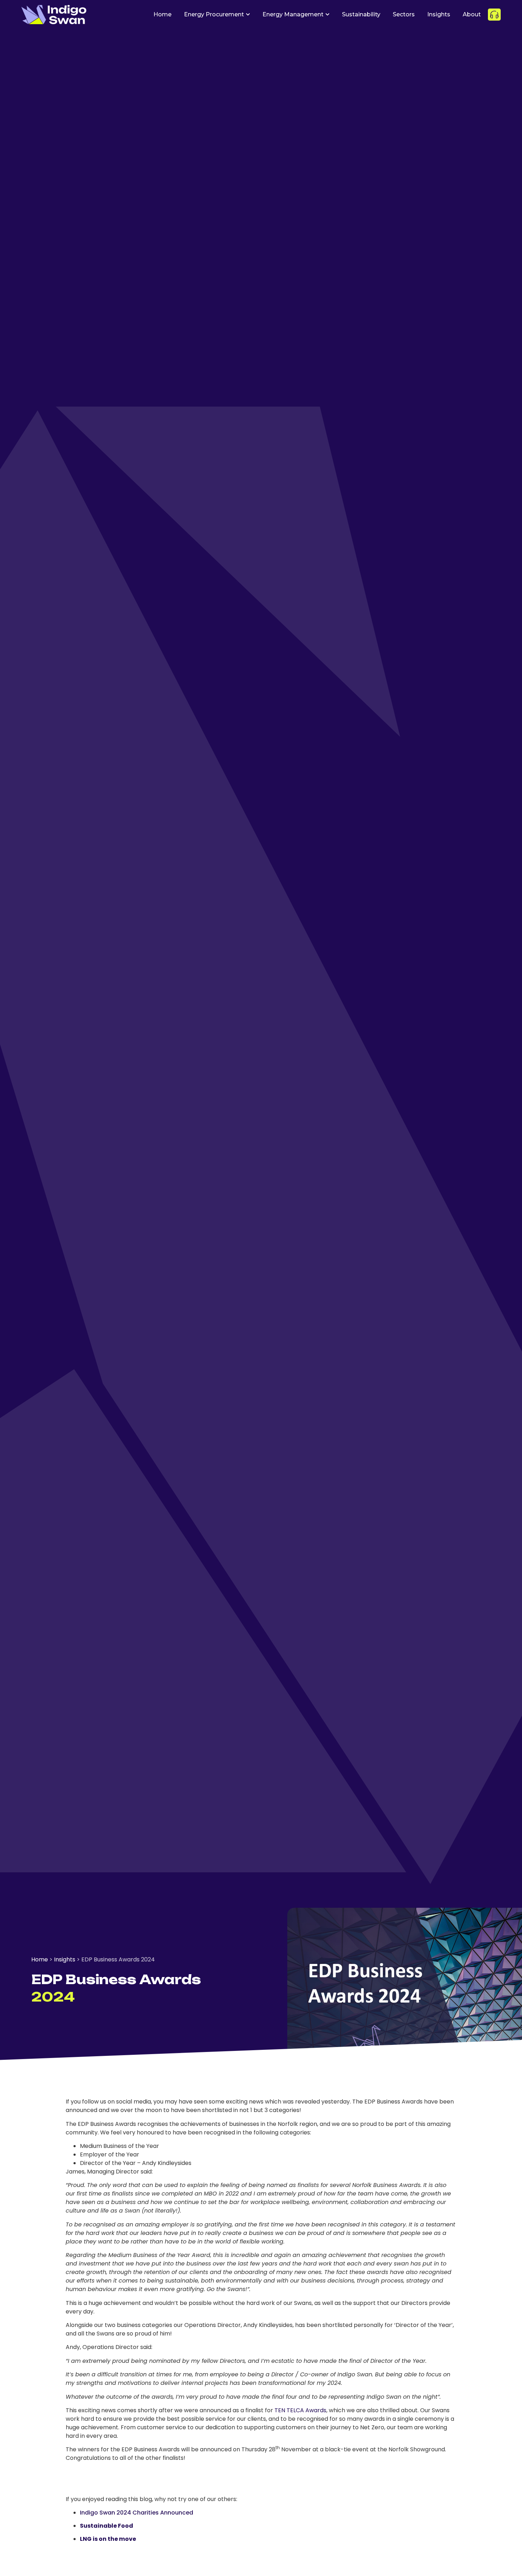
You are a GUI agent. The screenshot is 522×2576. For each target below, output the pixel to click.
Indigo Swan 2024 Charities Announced (137, 2513)
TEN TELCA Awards (300, 2410)
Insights (65, 1959)
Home (40, 1959)
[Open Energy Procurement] (248, 15)
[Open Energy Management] (327, 15)
